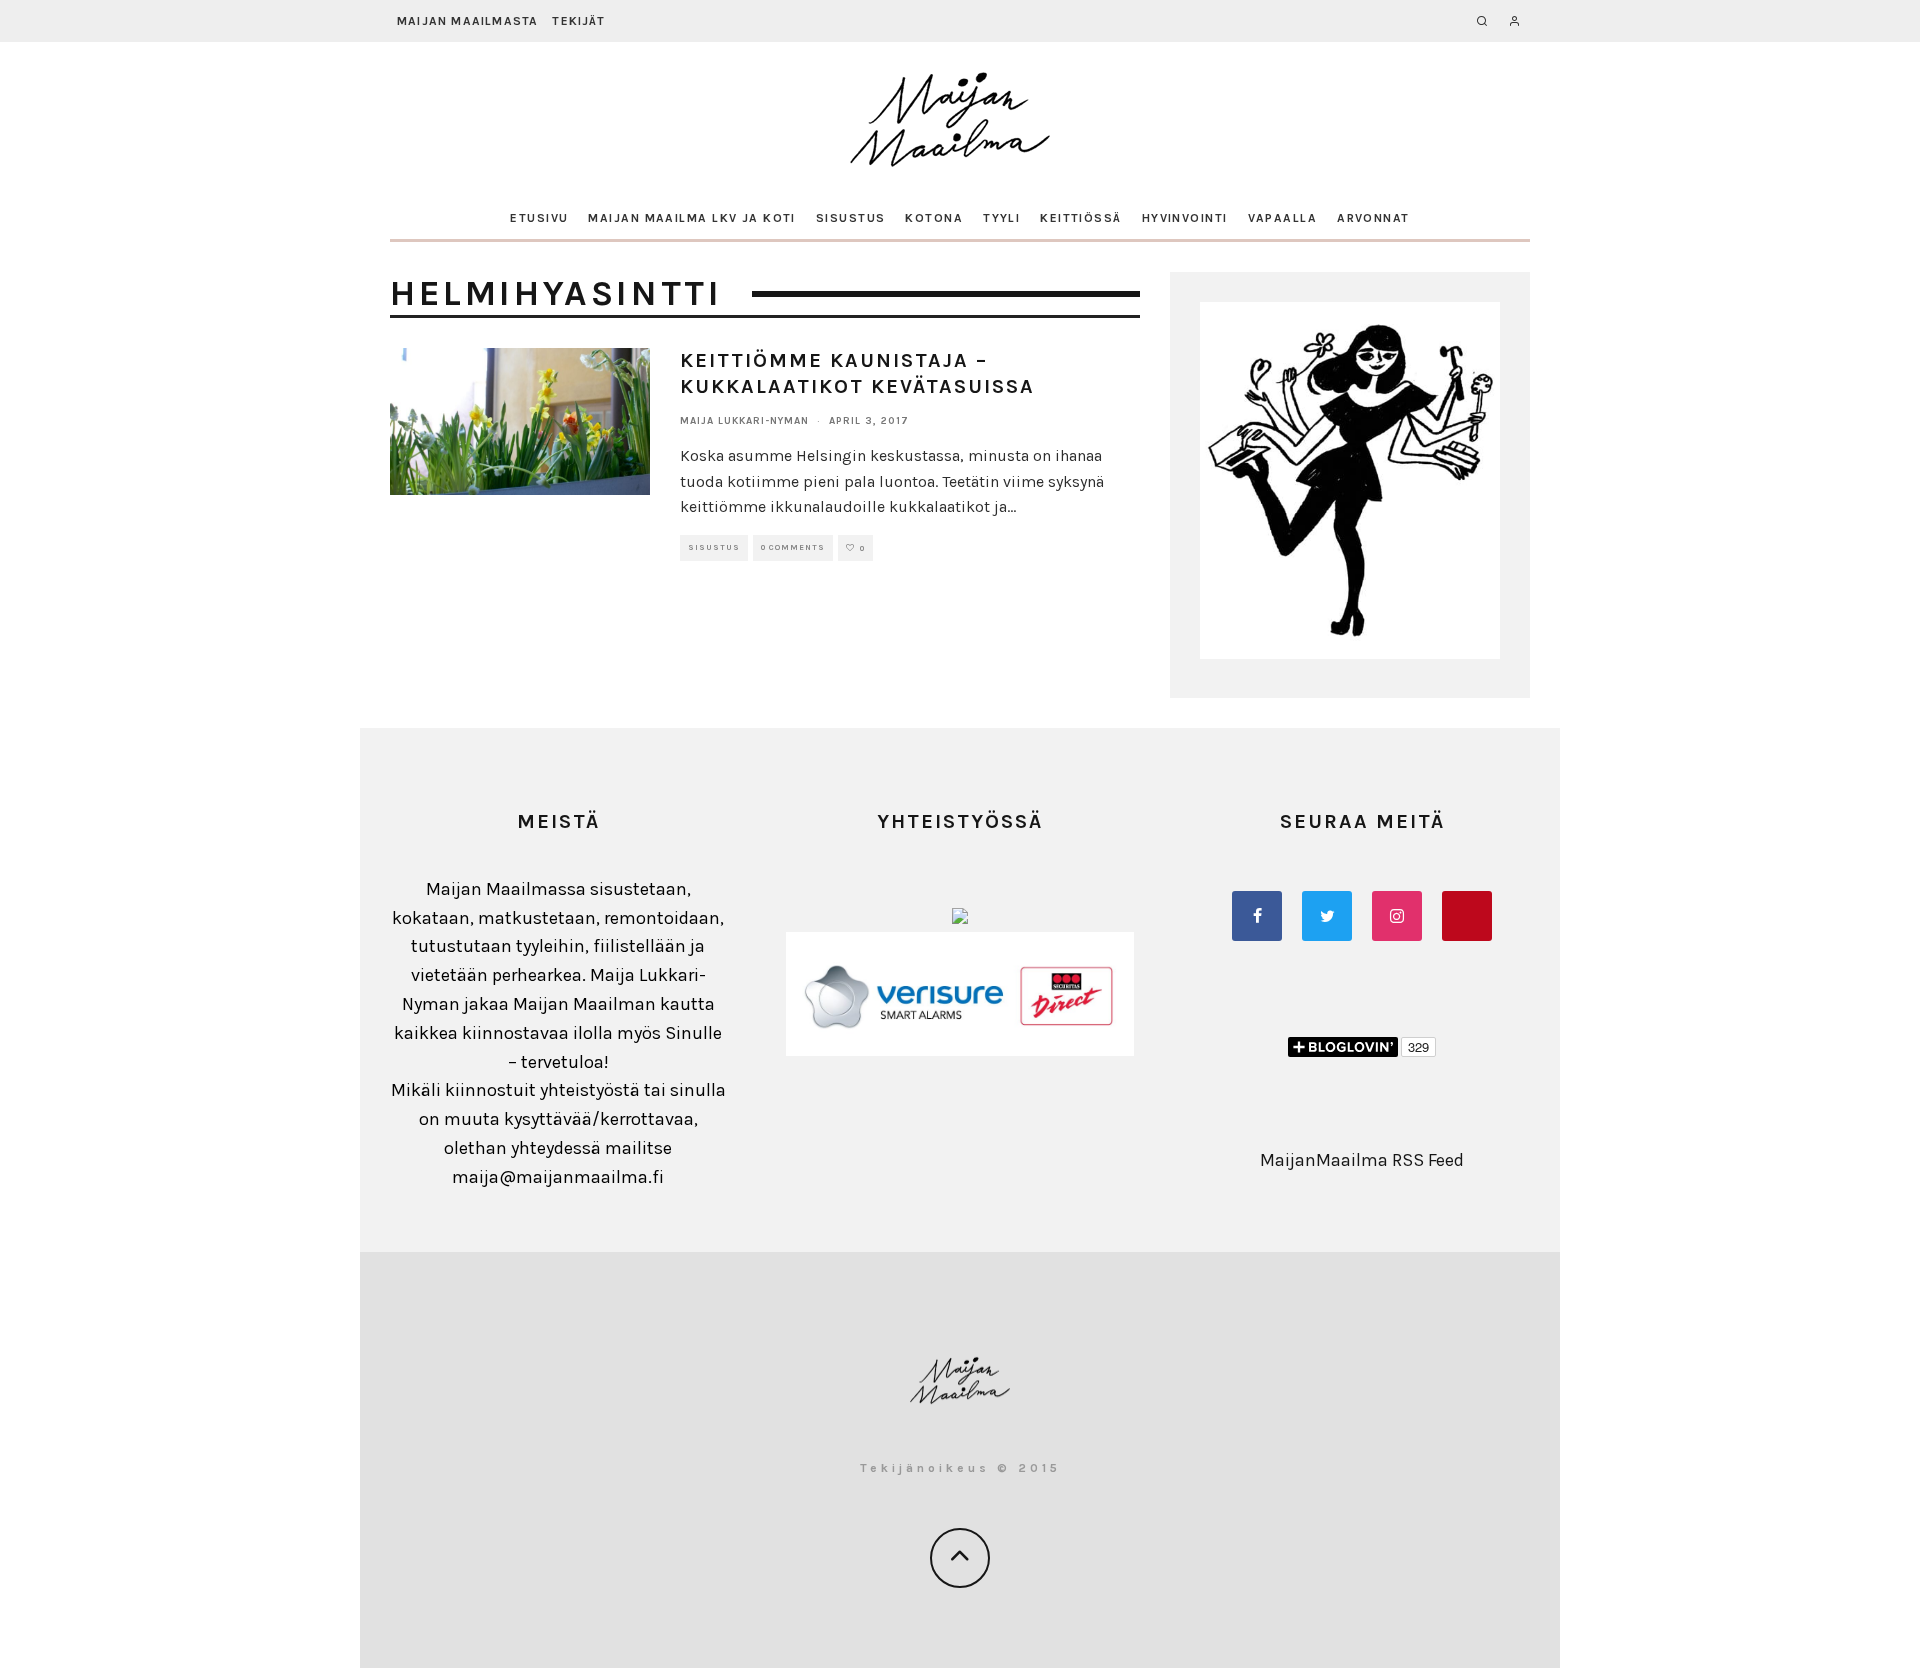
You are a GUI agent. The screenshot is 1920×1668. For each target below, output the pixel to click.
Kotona (934, 218)
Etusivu (539, 218)
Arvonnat (1373, 218)
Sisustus (851, 218)
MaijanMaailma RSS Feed (1362, 1160)
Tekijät (578, 21)
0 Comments (793, 547)
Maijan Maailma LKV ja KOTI (691, 218)
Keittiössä (1080, 218)
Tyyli (1001, 218)
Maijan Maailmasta (467, 21)
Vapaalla (1283, 218)
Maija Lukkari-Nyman (744, 421)
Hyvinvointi (1185, 218)
